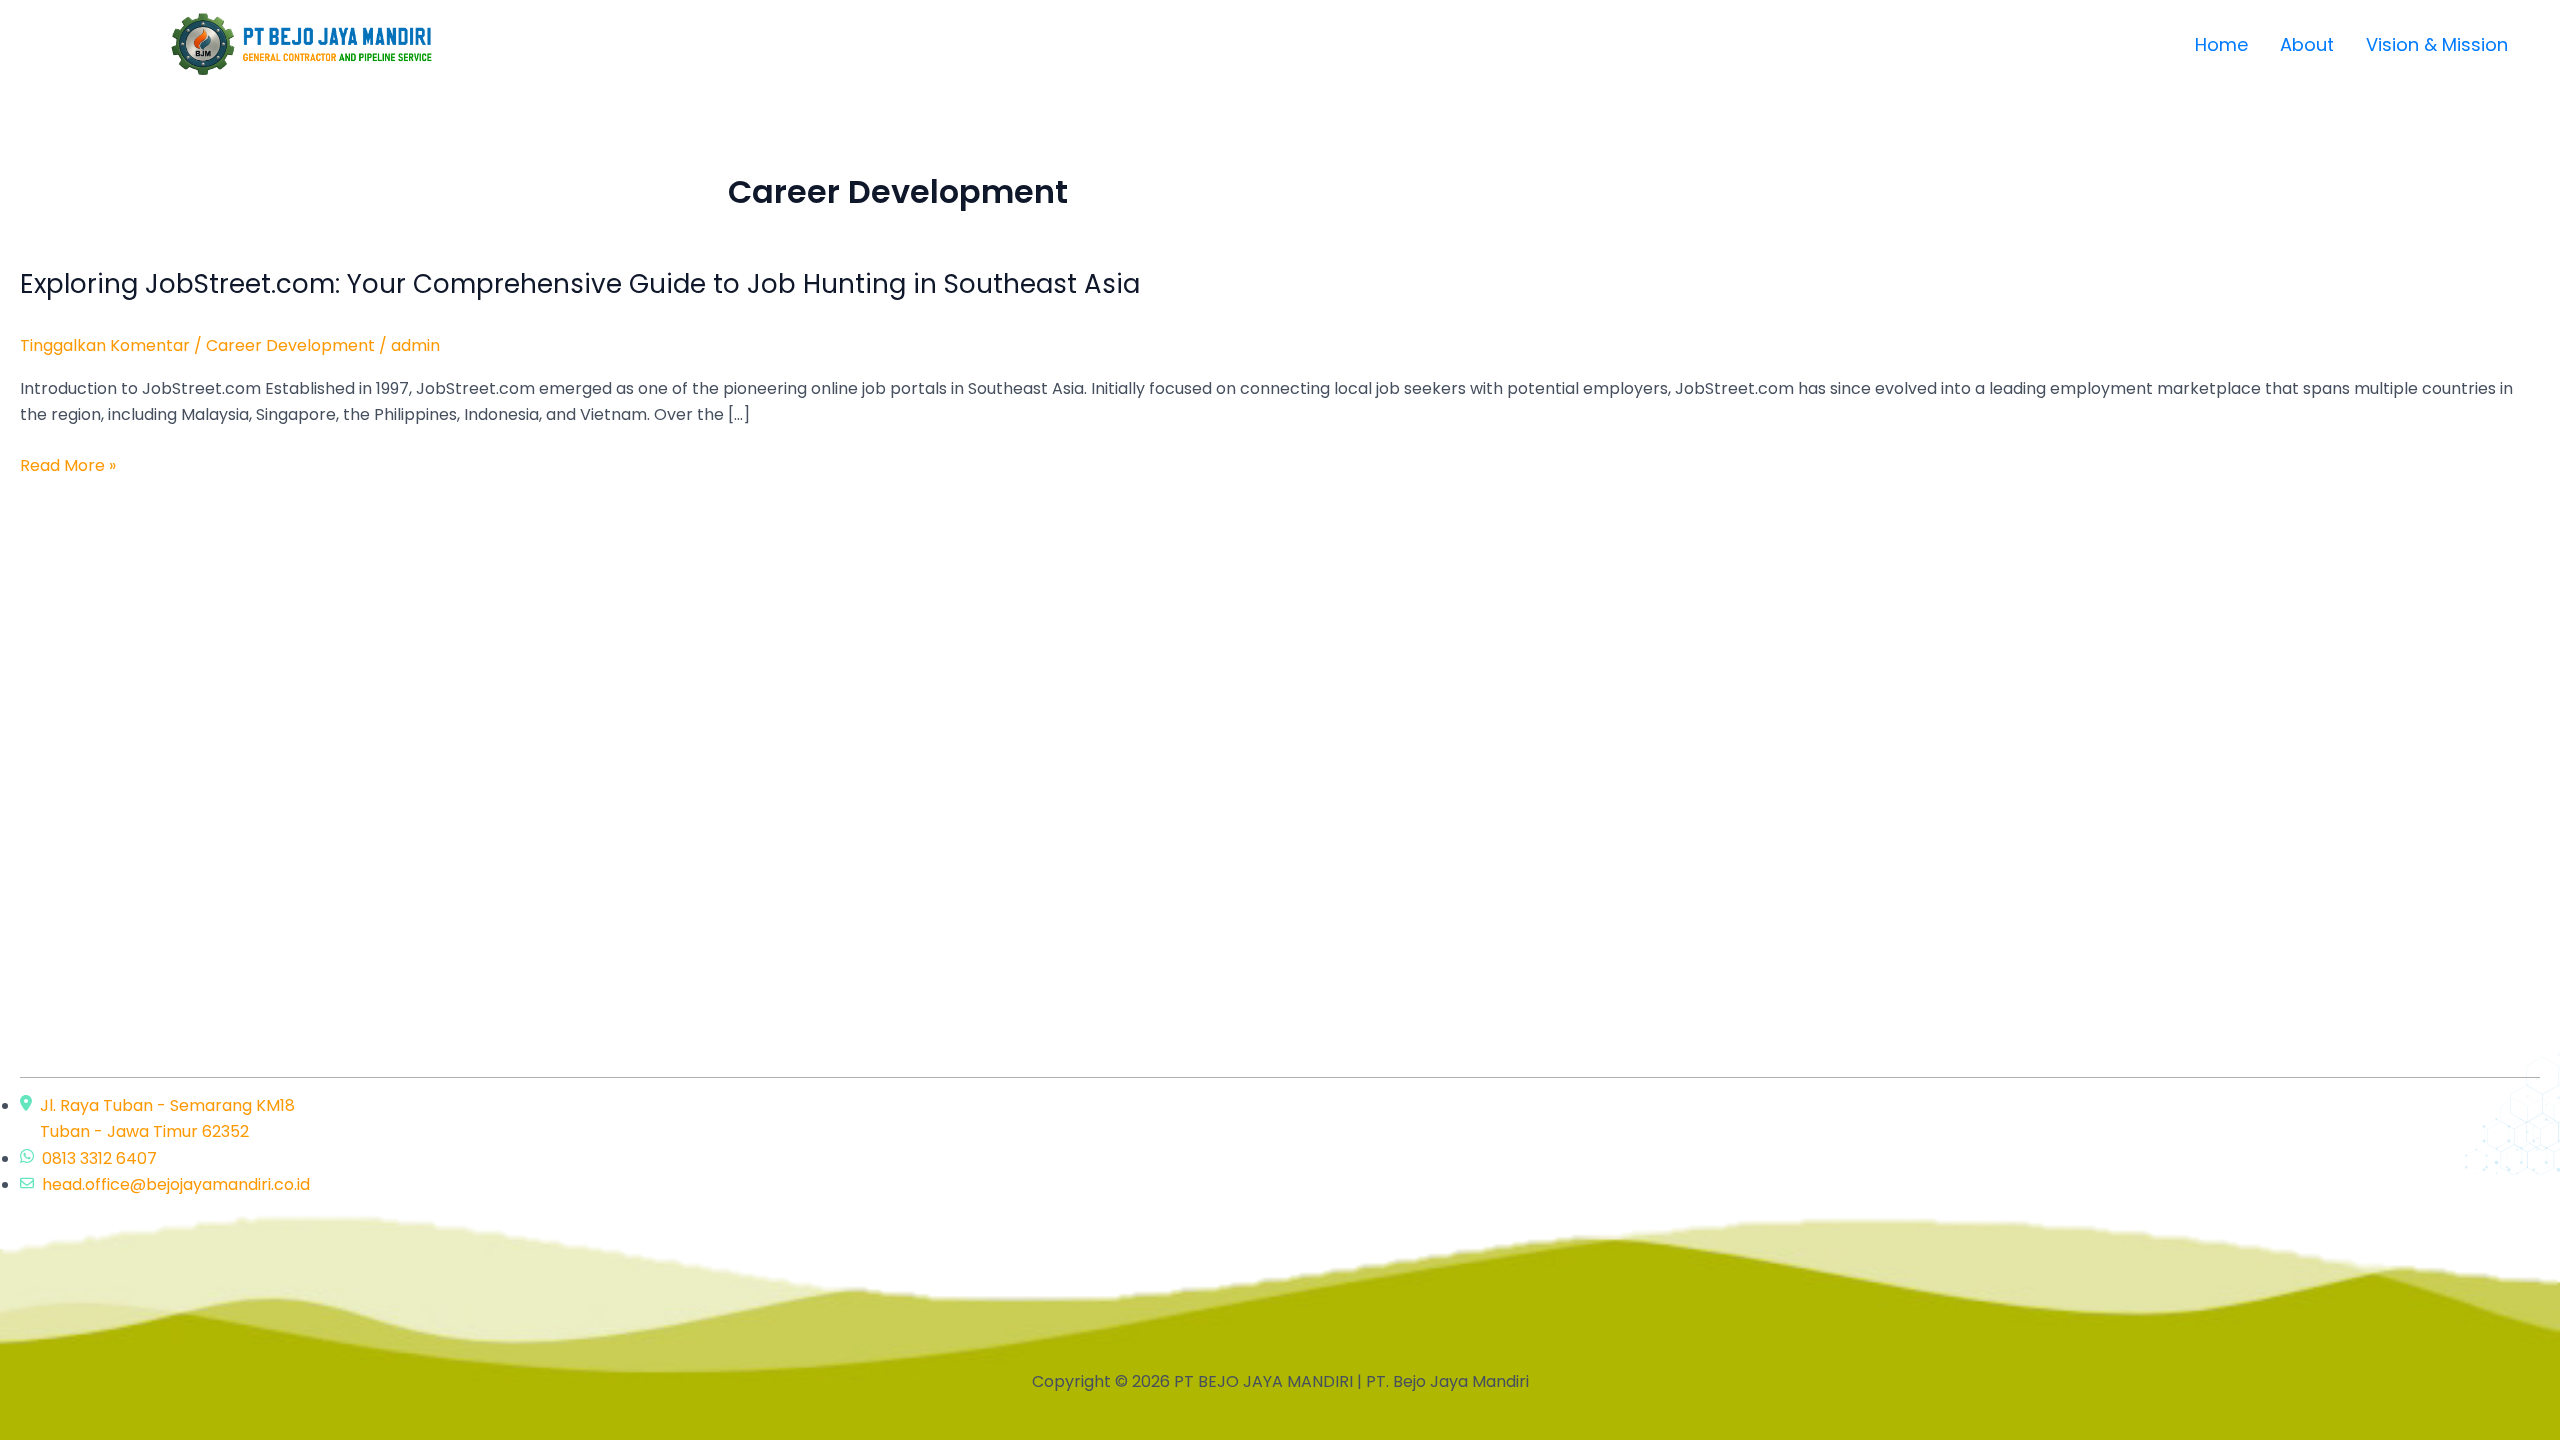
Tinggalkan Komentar (105, 345)
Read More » (68, 466)
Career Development (290, 345)
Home (2221, 44)
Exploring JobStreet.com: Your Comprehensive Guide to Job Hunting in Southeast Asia (580, 284)
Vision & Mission (2437, 44)
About (2307, 44)
